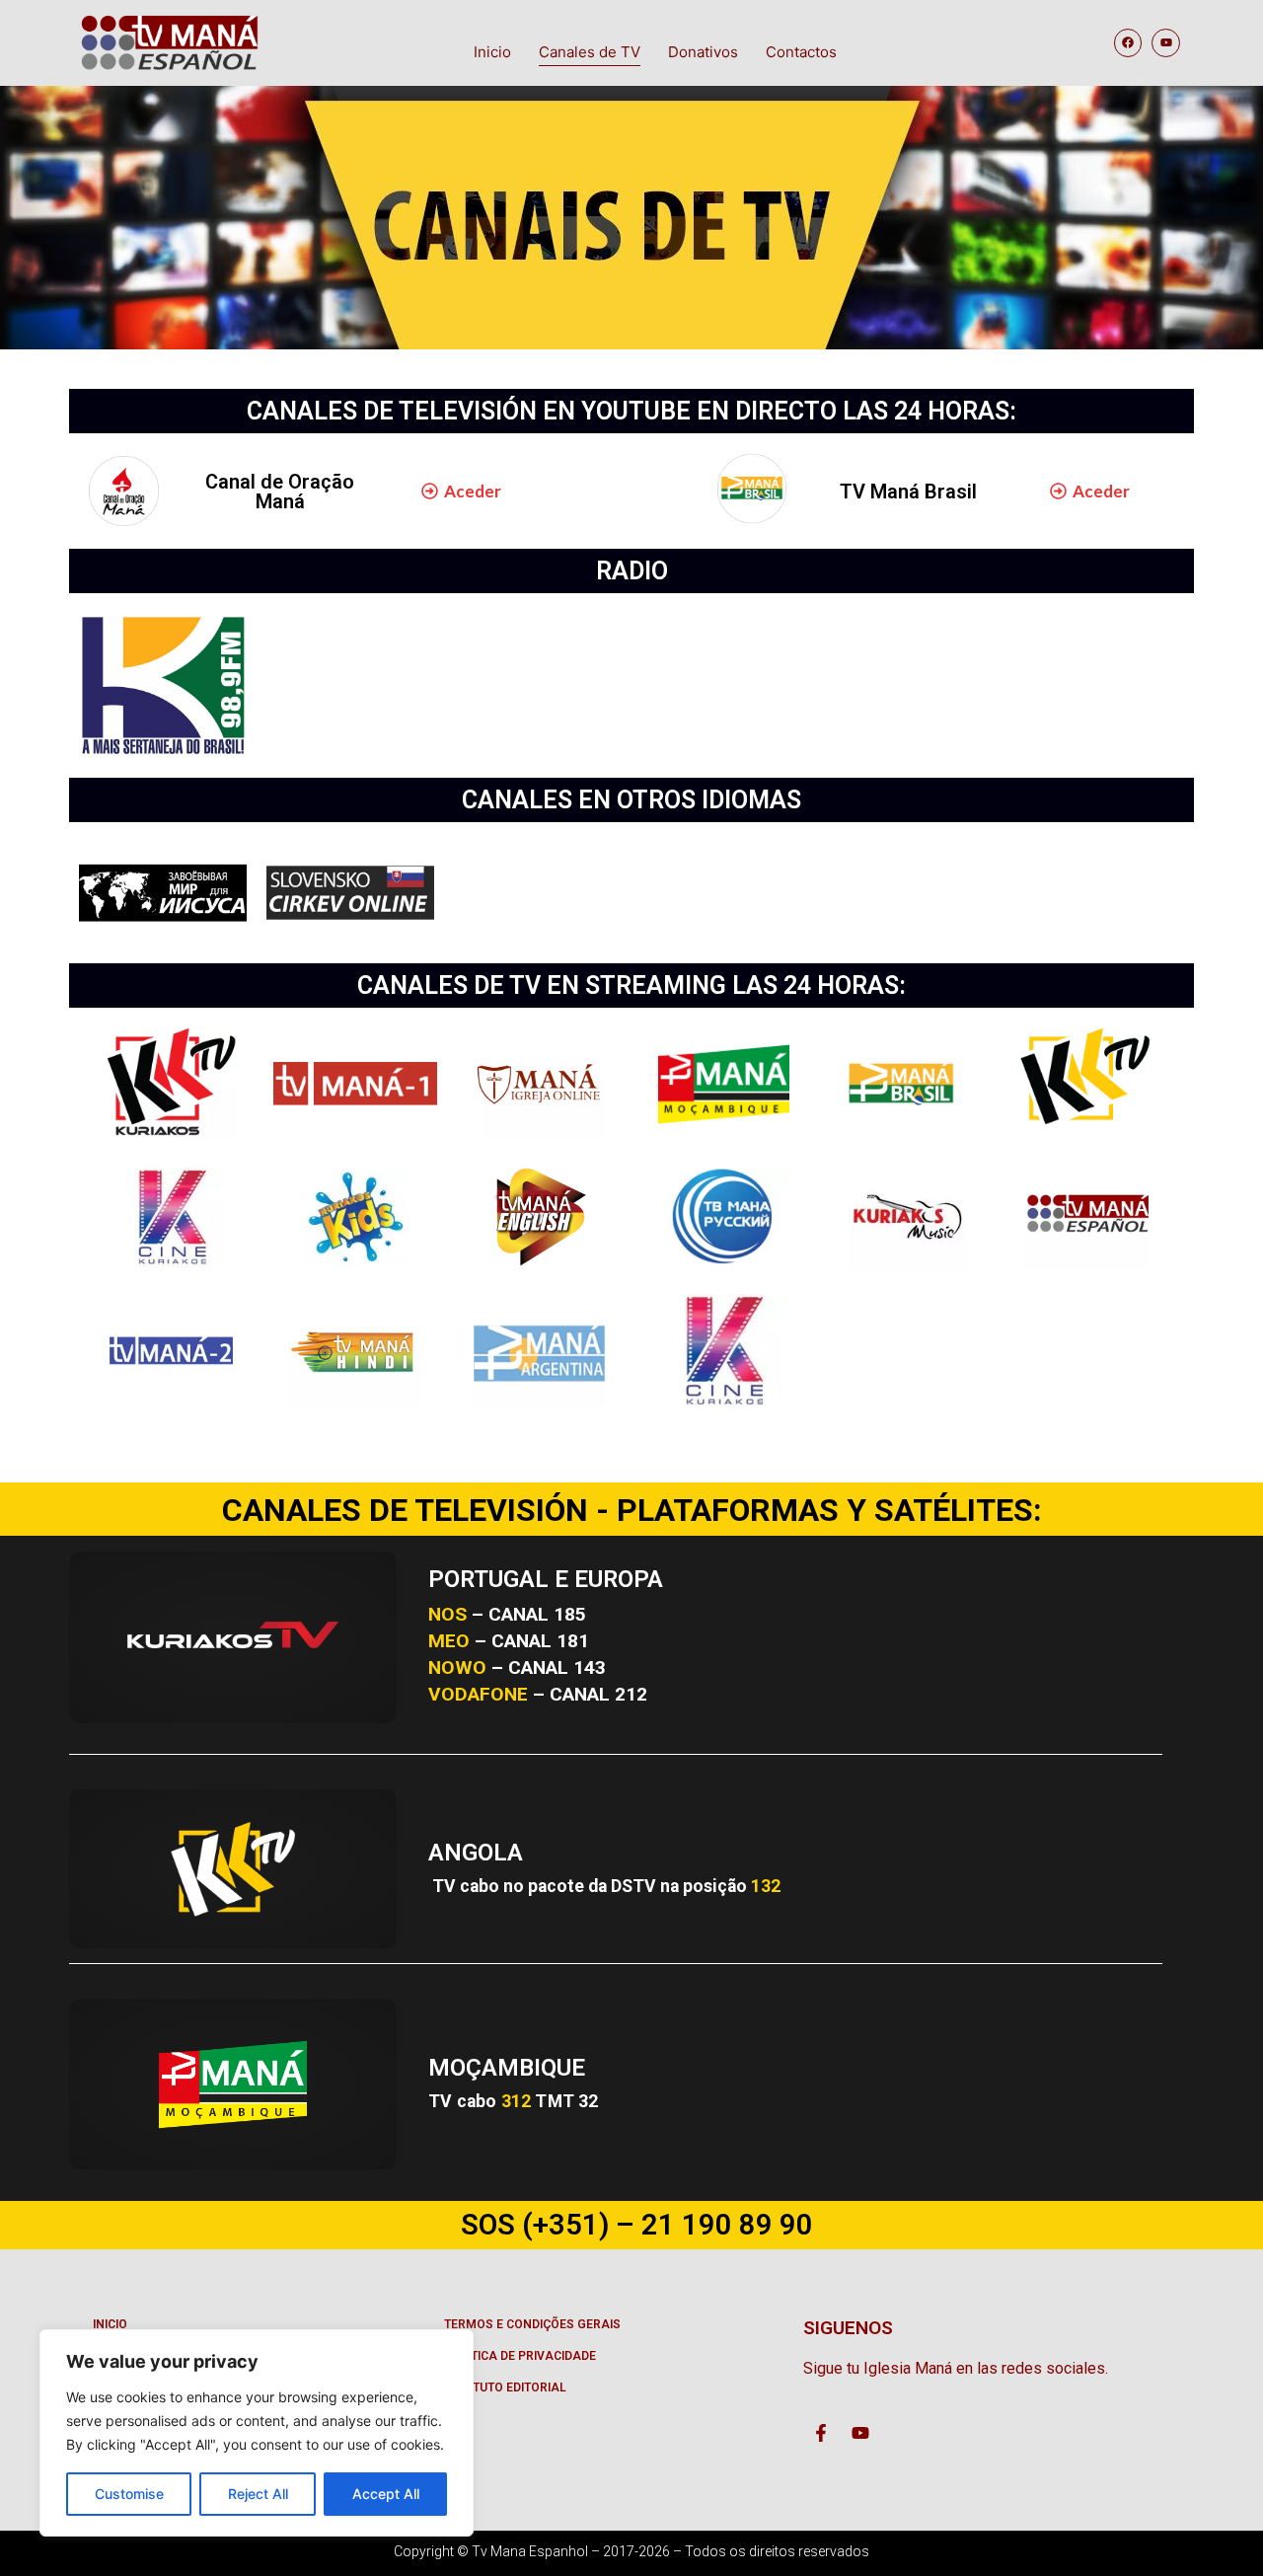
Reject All (258, 2494)
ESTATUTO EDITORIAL (505, 2387)
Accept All (386, 2494)
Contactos (801, 52)
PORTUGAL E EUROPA (546, 1579)
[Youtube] (1166, 43)
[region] (257, 2433)
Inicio (492, 52)
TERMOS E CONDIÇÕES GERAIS (532, 2324)
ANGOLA (476, 1853)
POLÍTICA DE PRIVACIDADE (520, 2356)
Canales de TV (590, 52)
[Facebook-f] (821, 2433)
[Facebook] (1128, 43)
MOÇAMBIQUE (507, 2068)
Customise (129, 2494)
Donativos (703, 52)
